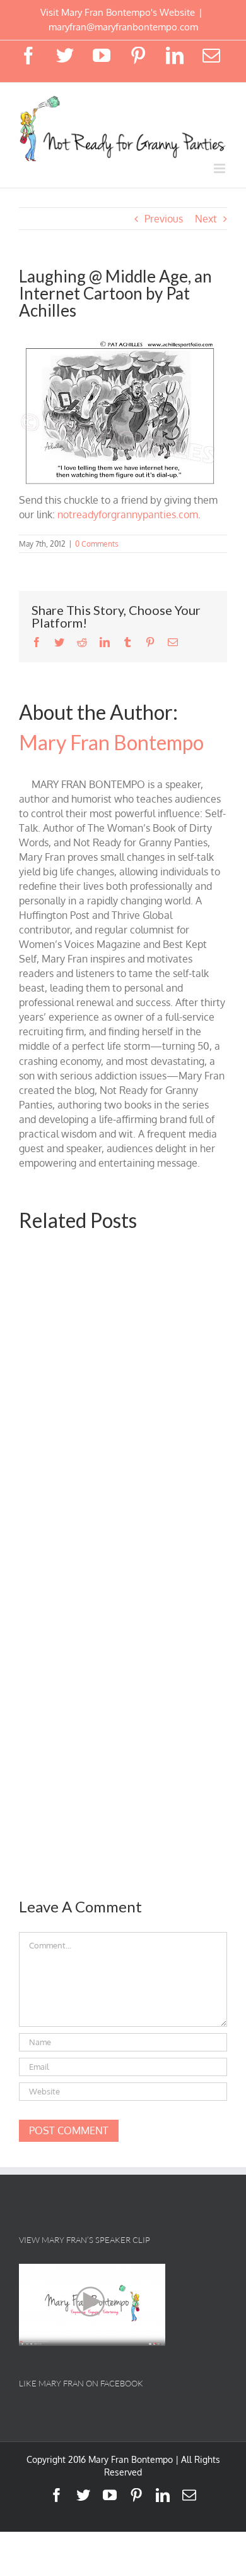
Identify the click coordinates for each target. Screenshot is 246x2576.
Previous (164, 219)
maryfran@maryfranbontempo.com (123, 27)
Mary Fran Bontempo (111, 742)
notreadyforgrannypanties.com (128, 514)
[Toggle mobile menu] (220, 168)
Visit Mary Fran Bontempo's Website (118, 12)
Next (206, 219)
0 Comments (97, 544)
